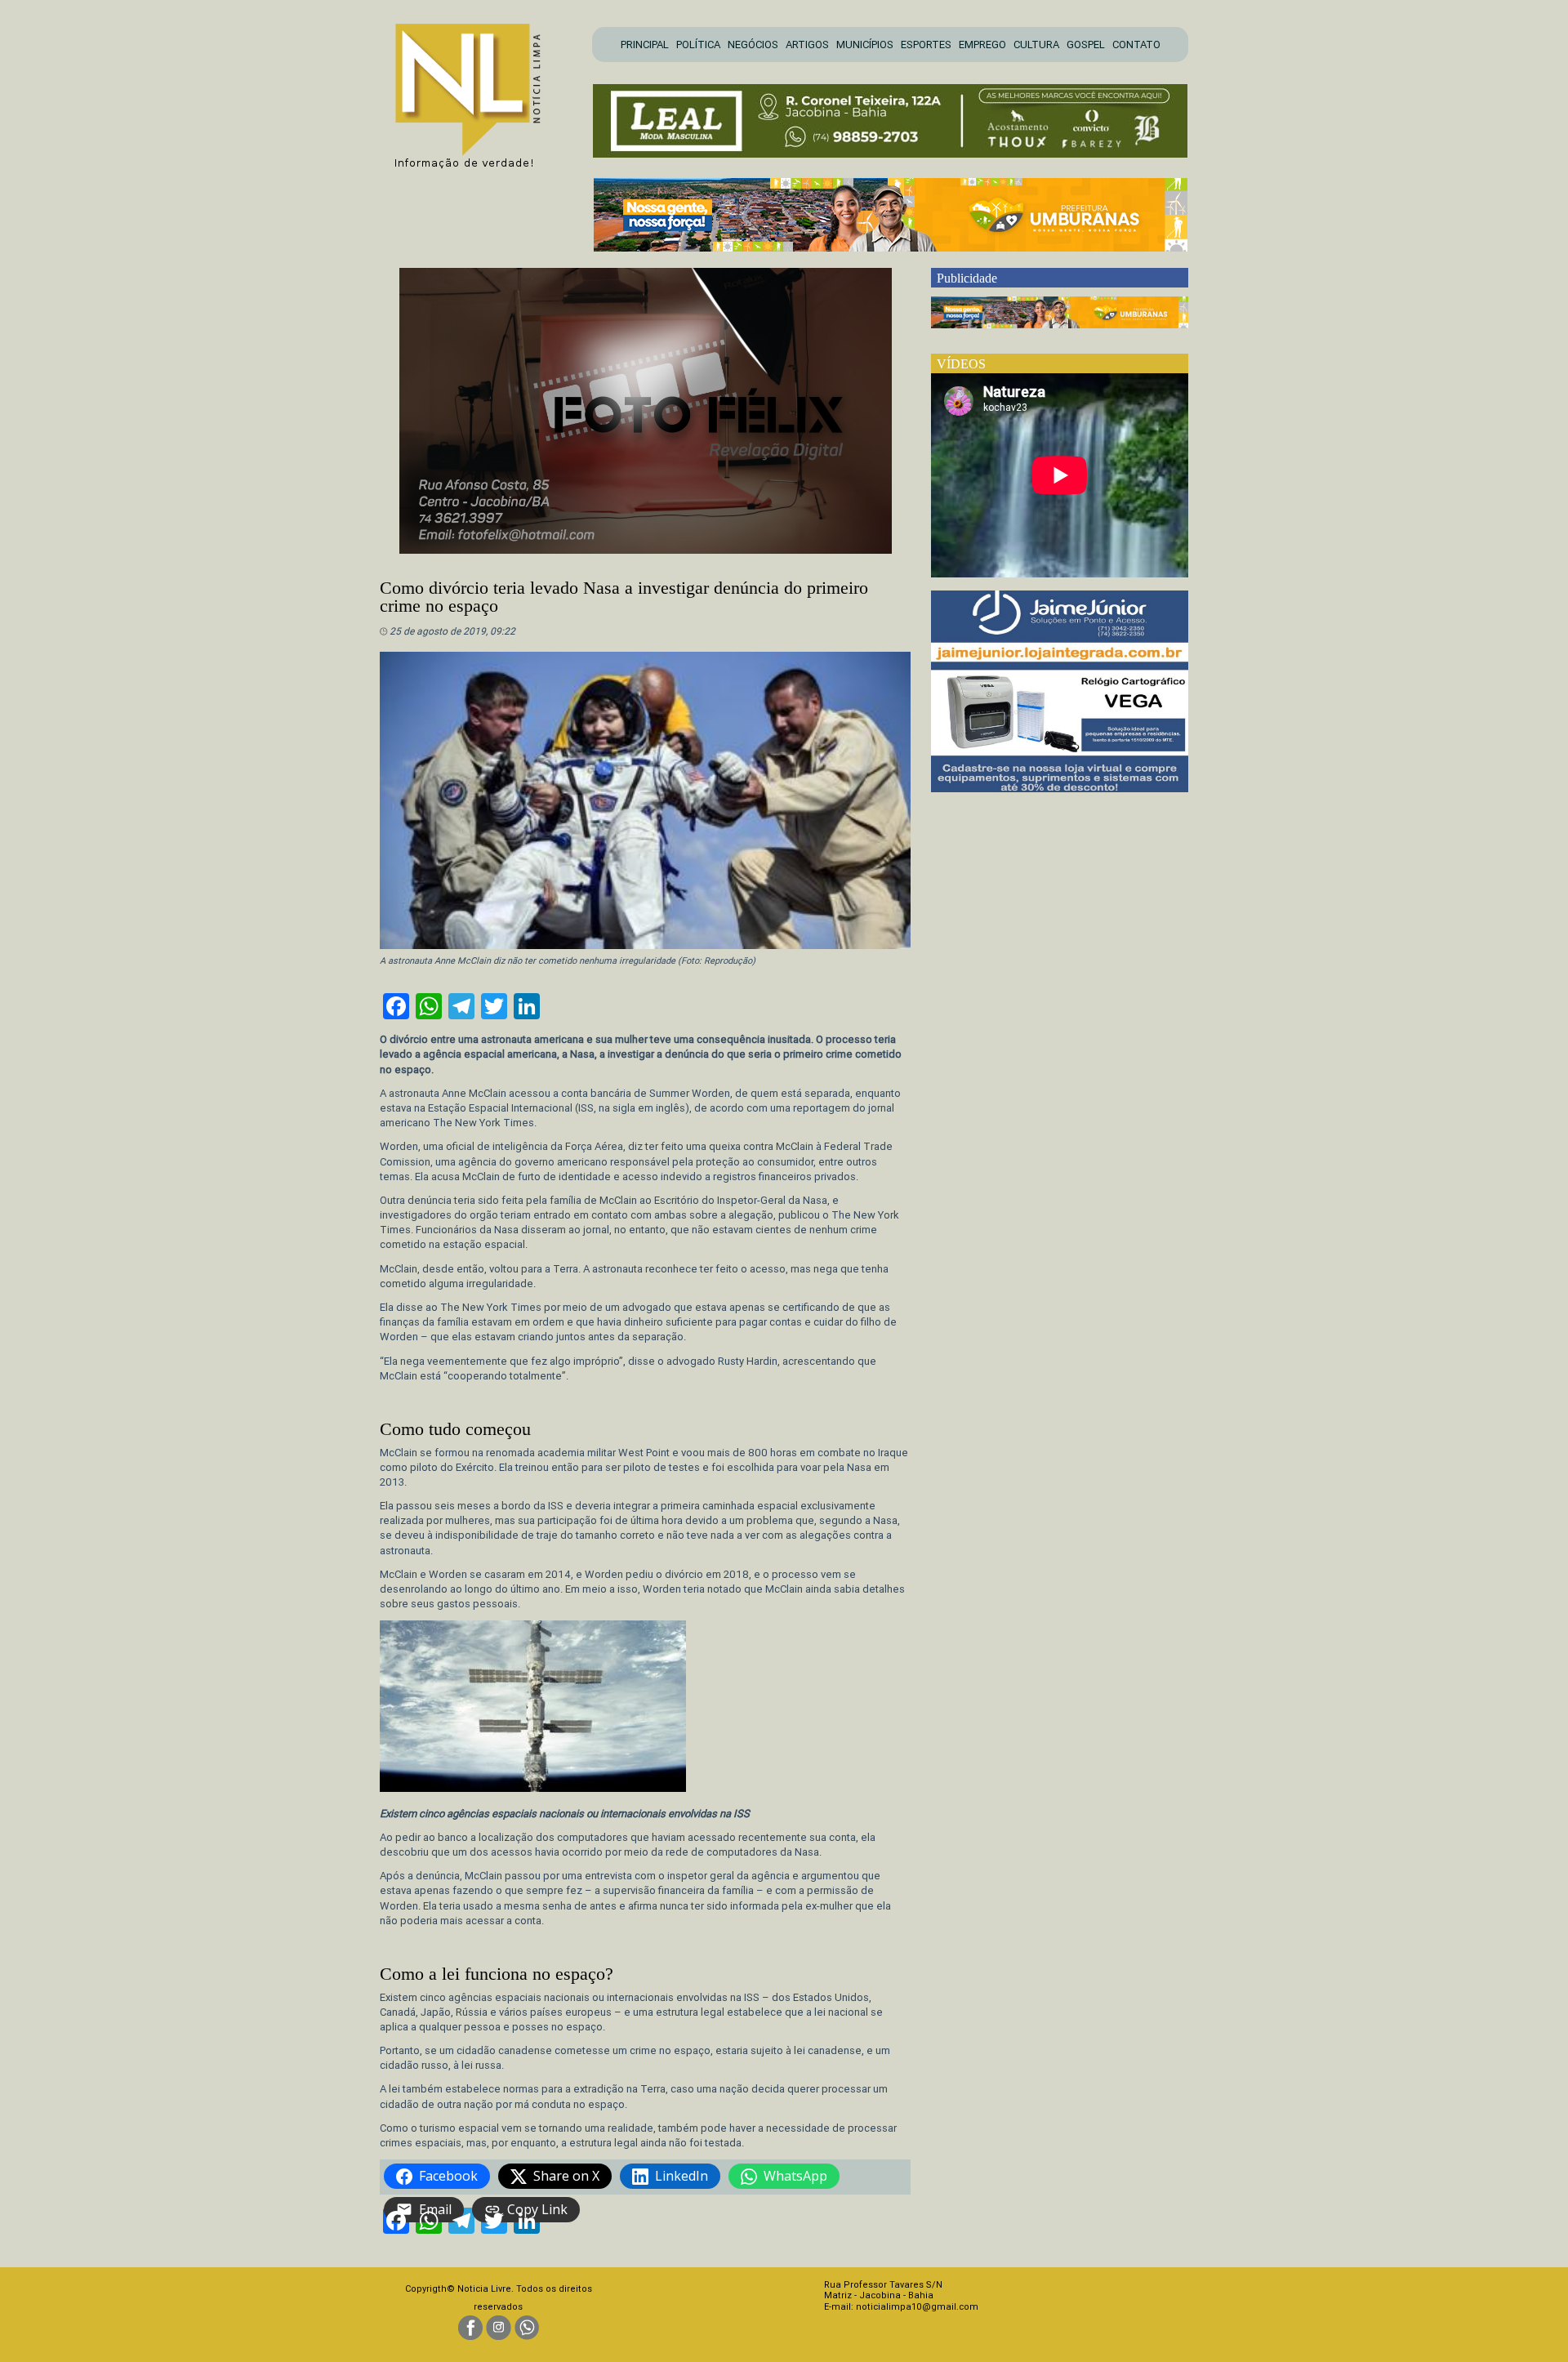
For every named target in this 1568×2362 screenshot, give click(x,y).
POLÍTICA (698, 45)
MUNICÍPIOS (865, 45)
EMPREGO (982, 45)
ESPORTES (926, 45)
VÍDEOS (961, 364)
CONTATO (1136, 45)
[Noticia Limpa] (476, 91)
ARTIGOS (807, 45)
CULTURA (1036, 45)
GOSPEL (1086, 45)
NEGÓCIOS (753, 45)
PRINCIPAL (645, 45)
